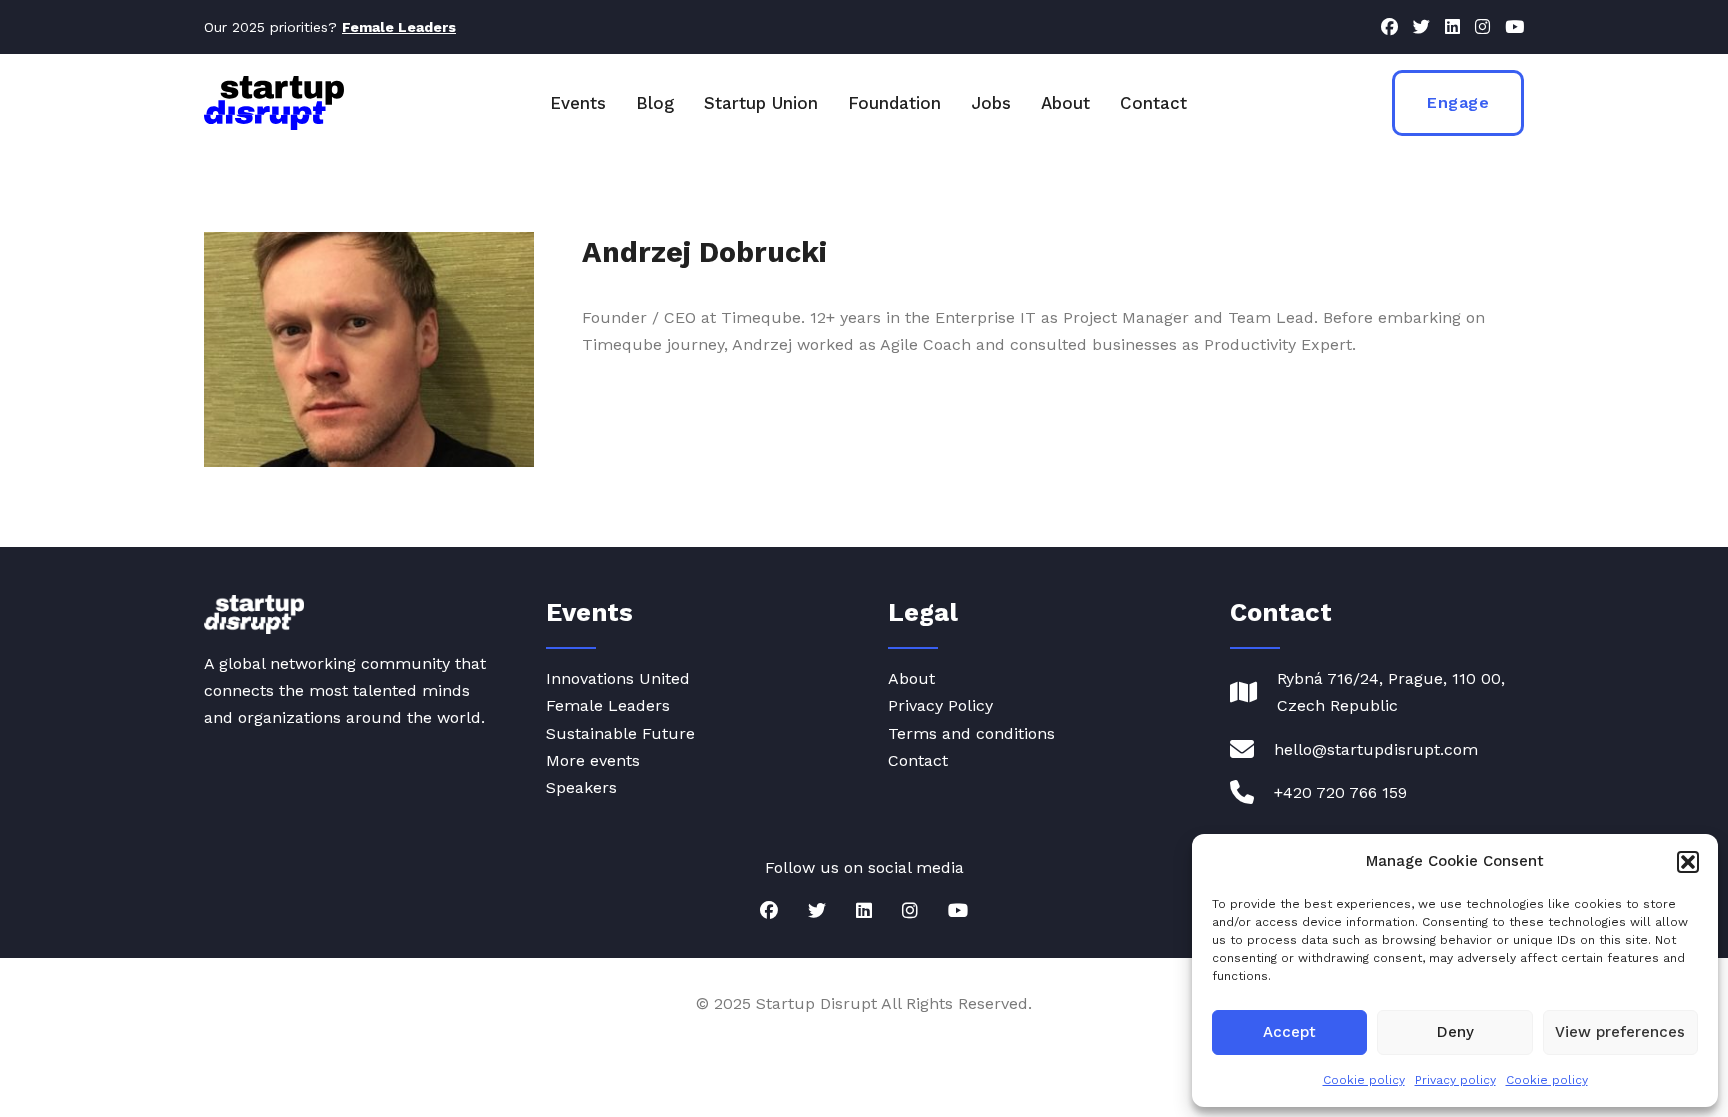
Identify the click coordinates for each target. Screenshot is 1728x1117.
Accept (1289, 1032)
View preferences (1620, 1032)
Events (578, 103)
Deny (1455, 1032)
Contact (1153, 103)
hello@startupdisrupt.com (1376, 749)
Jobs (991, 103)
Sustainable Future (620, 733)
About (1065, 103)
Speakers (581, 787)
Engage (1458, 102)
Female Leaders (608, 705)
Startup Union (761, 103)
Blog (655, 103)
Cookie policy (1364, 1080)
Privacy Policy (940, 705)
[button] (1688, 862)
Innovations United (618, 678)
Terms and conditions (971, 733)
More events (593, 760)
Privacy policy (1455, 1080)
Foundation (894, 103)
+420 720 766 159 (1340, 792)
